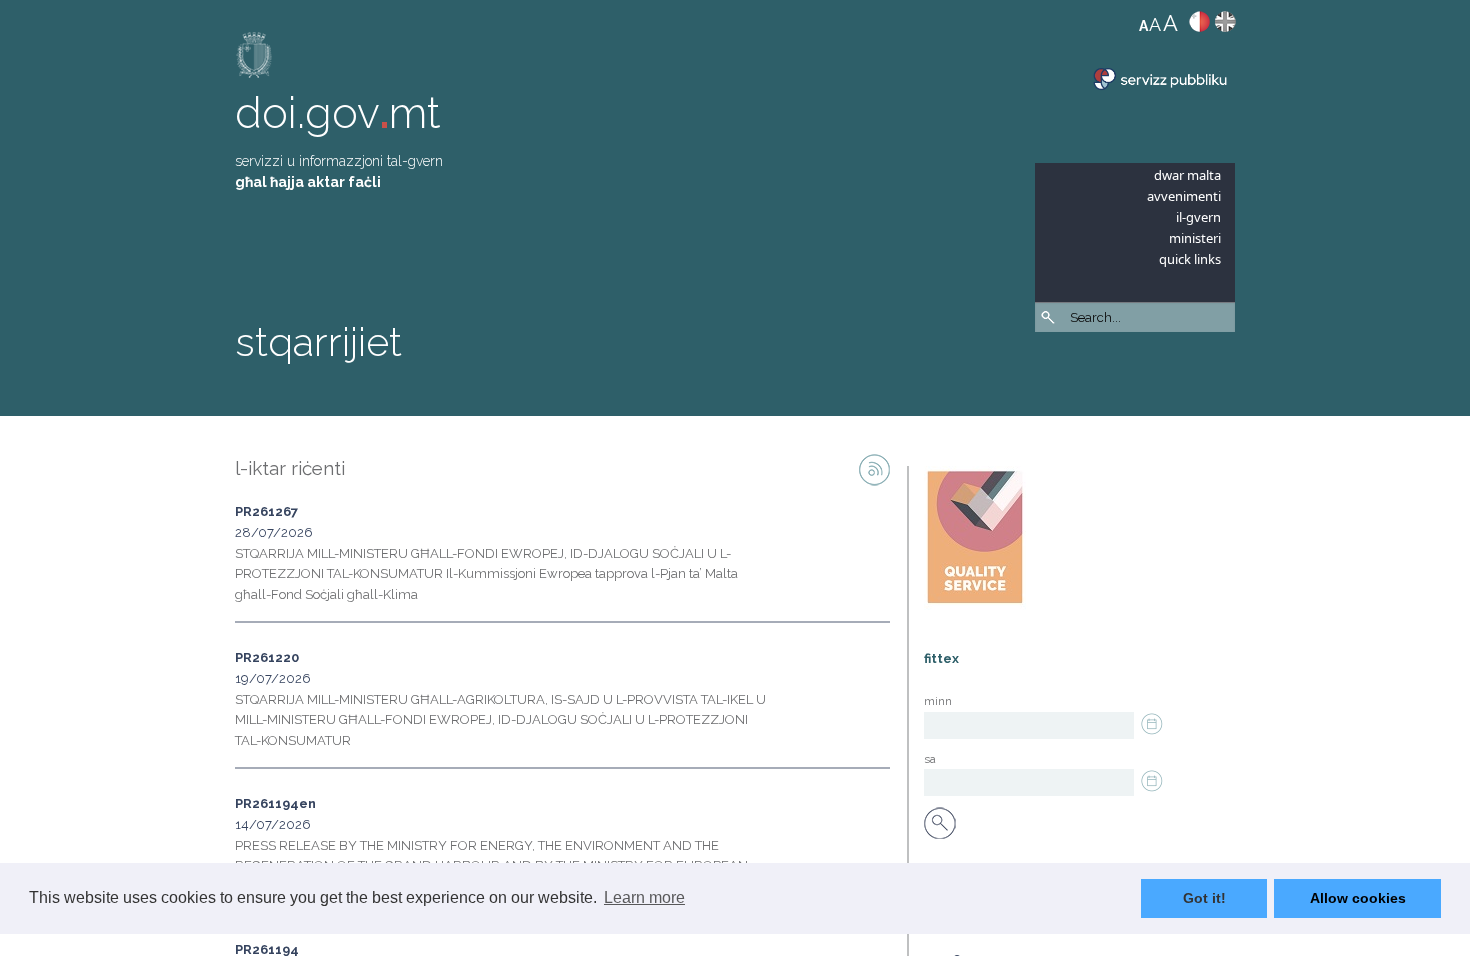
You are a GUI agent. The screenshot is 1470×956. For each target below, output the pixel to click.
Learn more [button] (644, 897)
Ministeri (1195, 238)
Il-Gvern (1198, 217)
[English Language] (1225, 26)
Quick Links (1190, 259)
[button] (1225, 370)
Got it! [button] (1204, 898)
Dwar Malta (1187, 175)
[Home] (255, 59)
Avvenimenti (1184, 196)
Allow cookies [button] (1358, 898)
